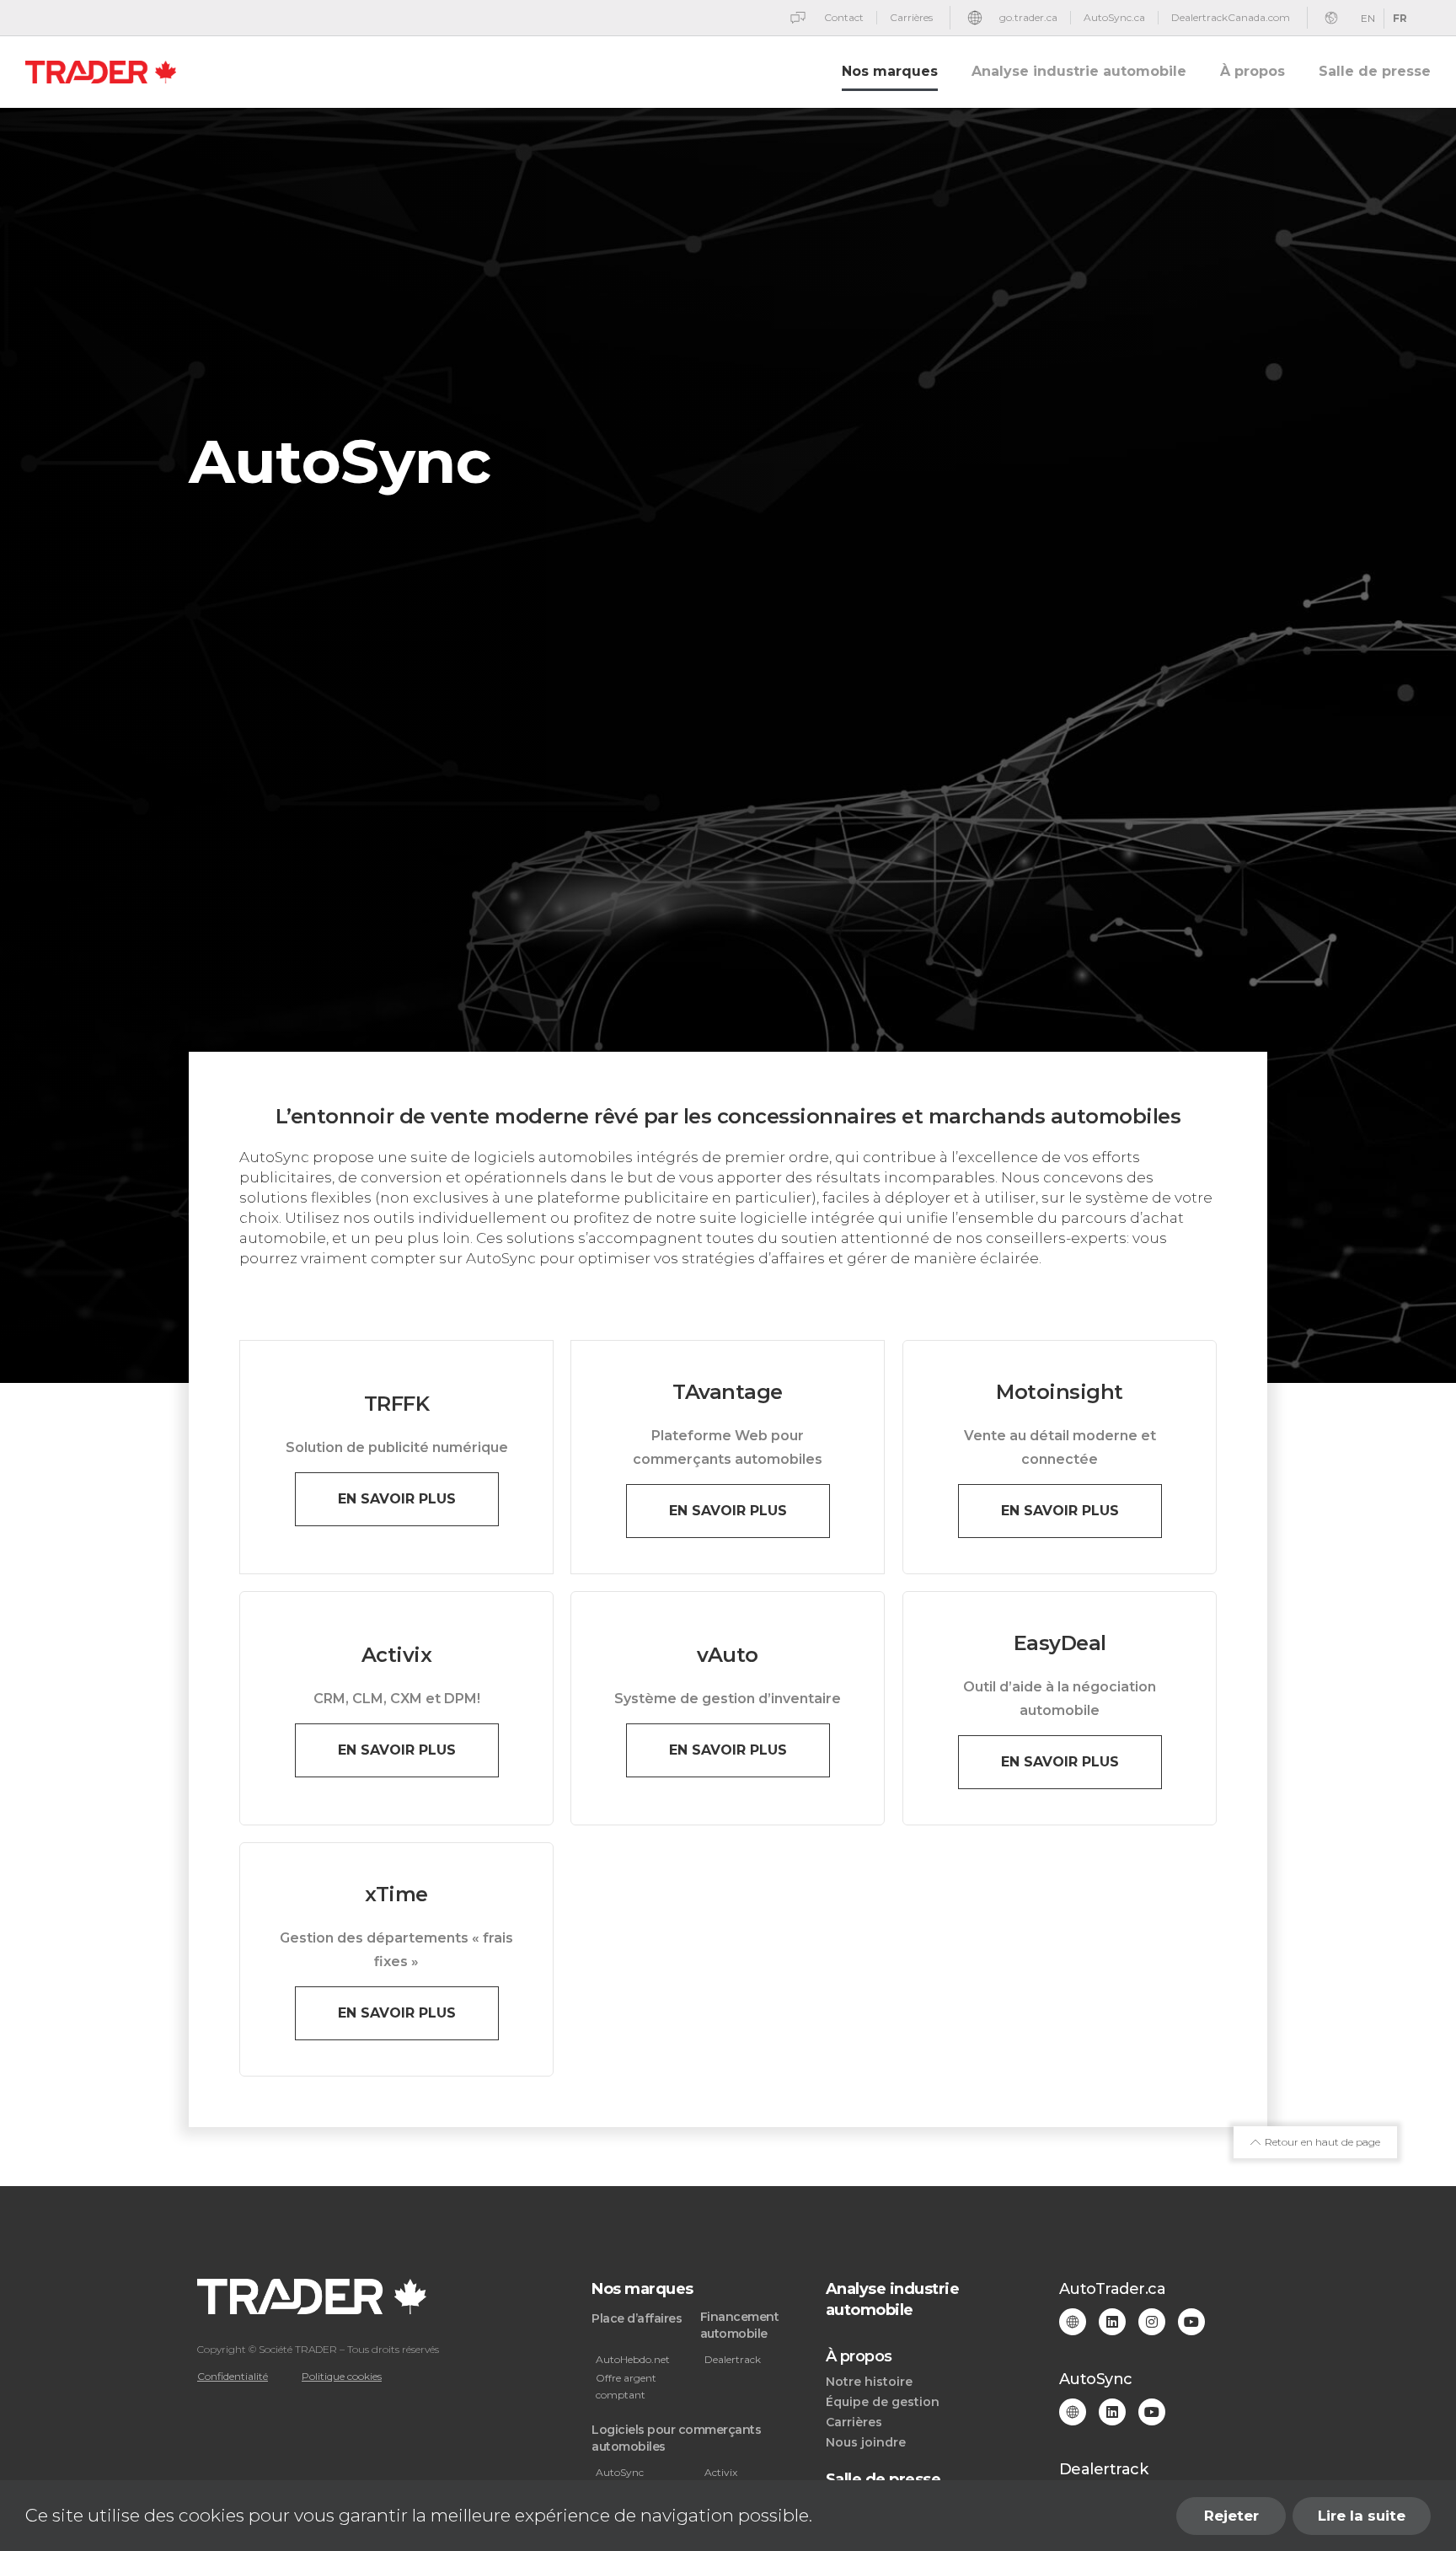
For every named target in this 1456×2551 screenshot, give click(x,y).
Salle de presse (1375, 71)
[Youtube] (1191, 2322)
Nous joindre (866, 2442)
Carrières (854, 2422)
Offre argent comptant (626, 2386)
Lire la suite (1362, 2516)
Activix (721, 2472)
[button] (397, 1499)
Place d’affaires (637, 2318)
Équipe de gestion (883, 2402)
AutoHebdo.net (633, 2359)
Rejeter (1231, 2516)
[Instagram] (1152, 2322)
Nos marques (890, 71)
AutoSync (620, 2472)
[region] (728, 2516)
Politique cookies (342, 2376)
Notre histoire (869, 2382)
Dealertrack (733, 2359)
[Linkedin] (1112, 2322)
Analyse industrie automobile (1079, 71)
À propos (1253, 71)
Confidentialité (233, 2376)
